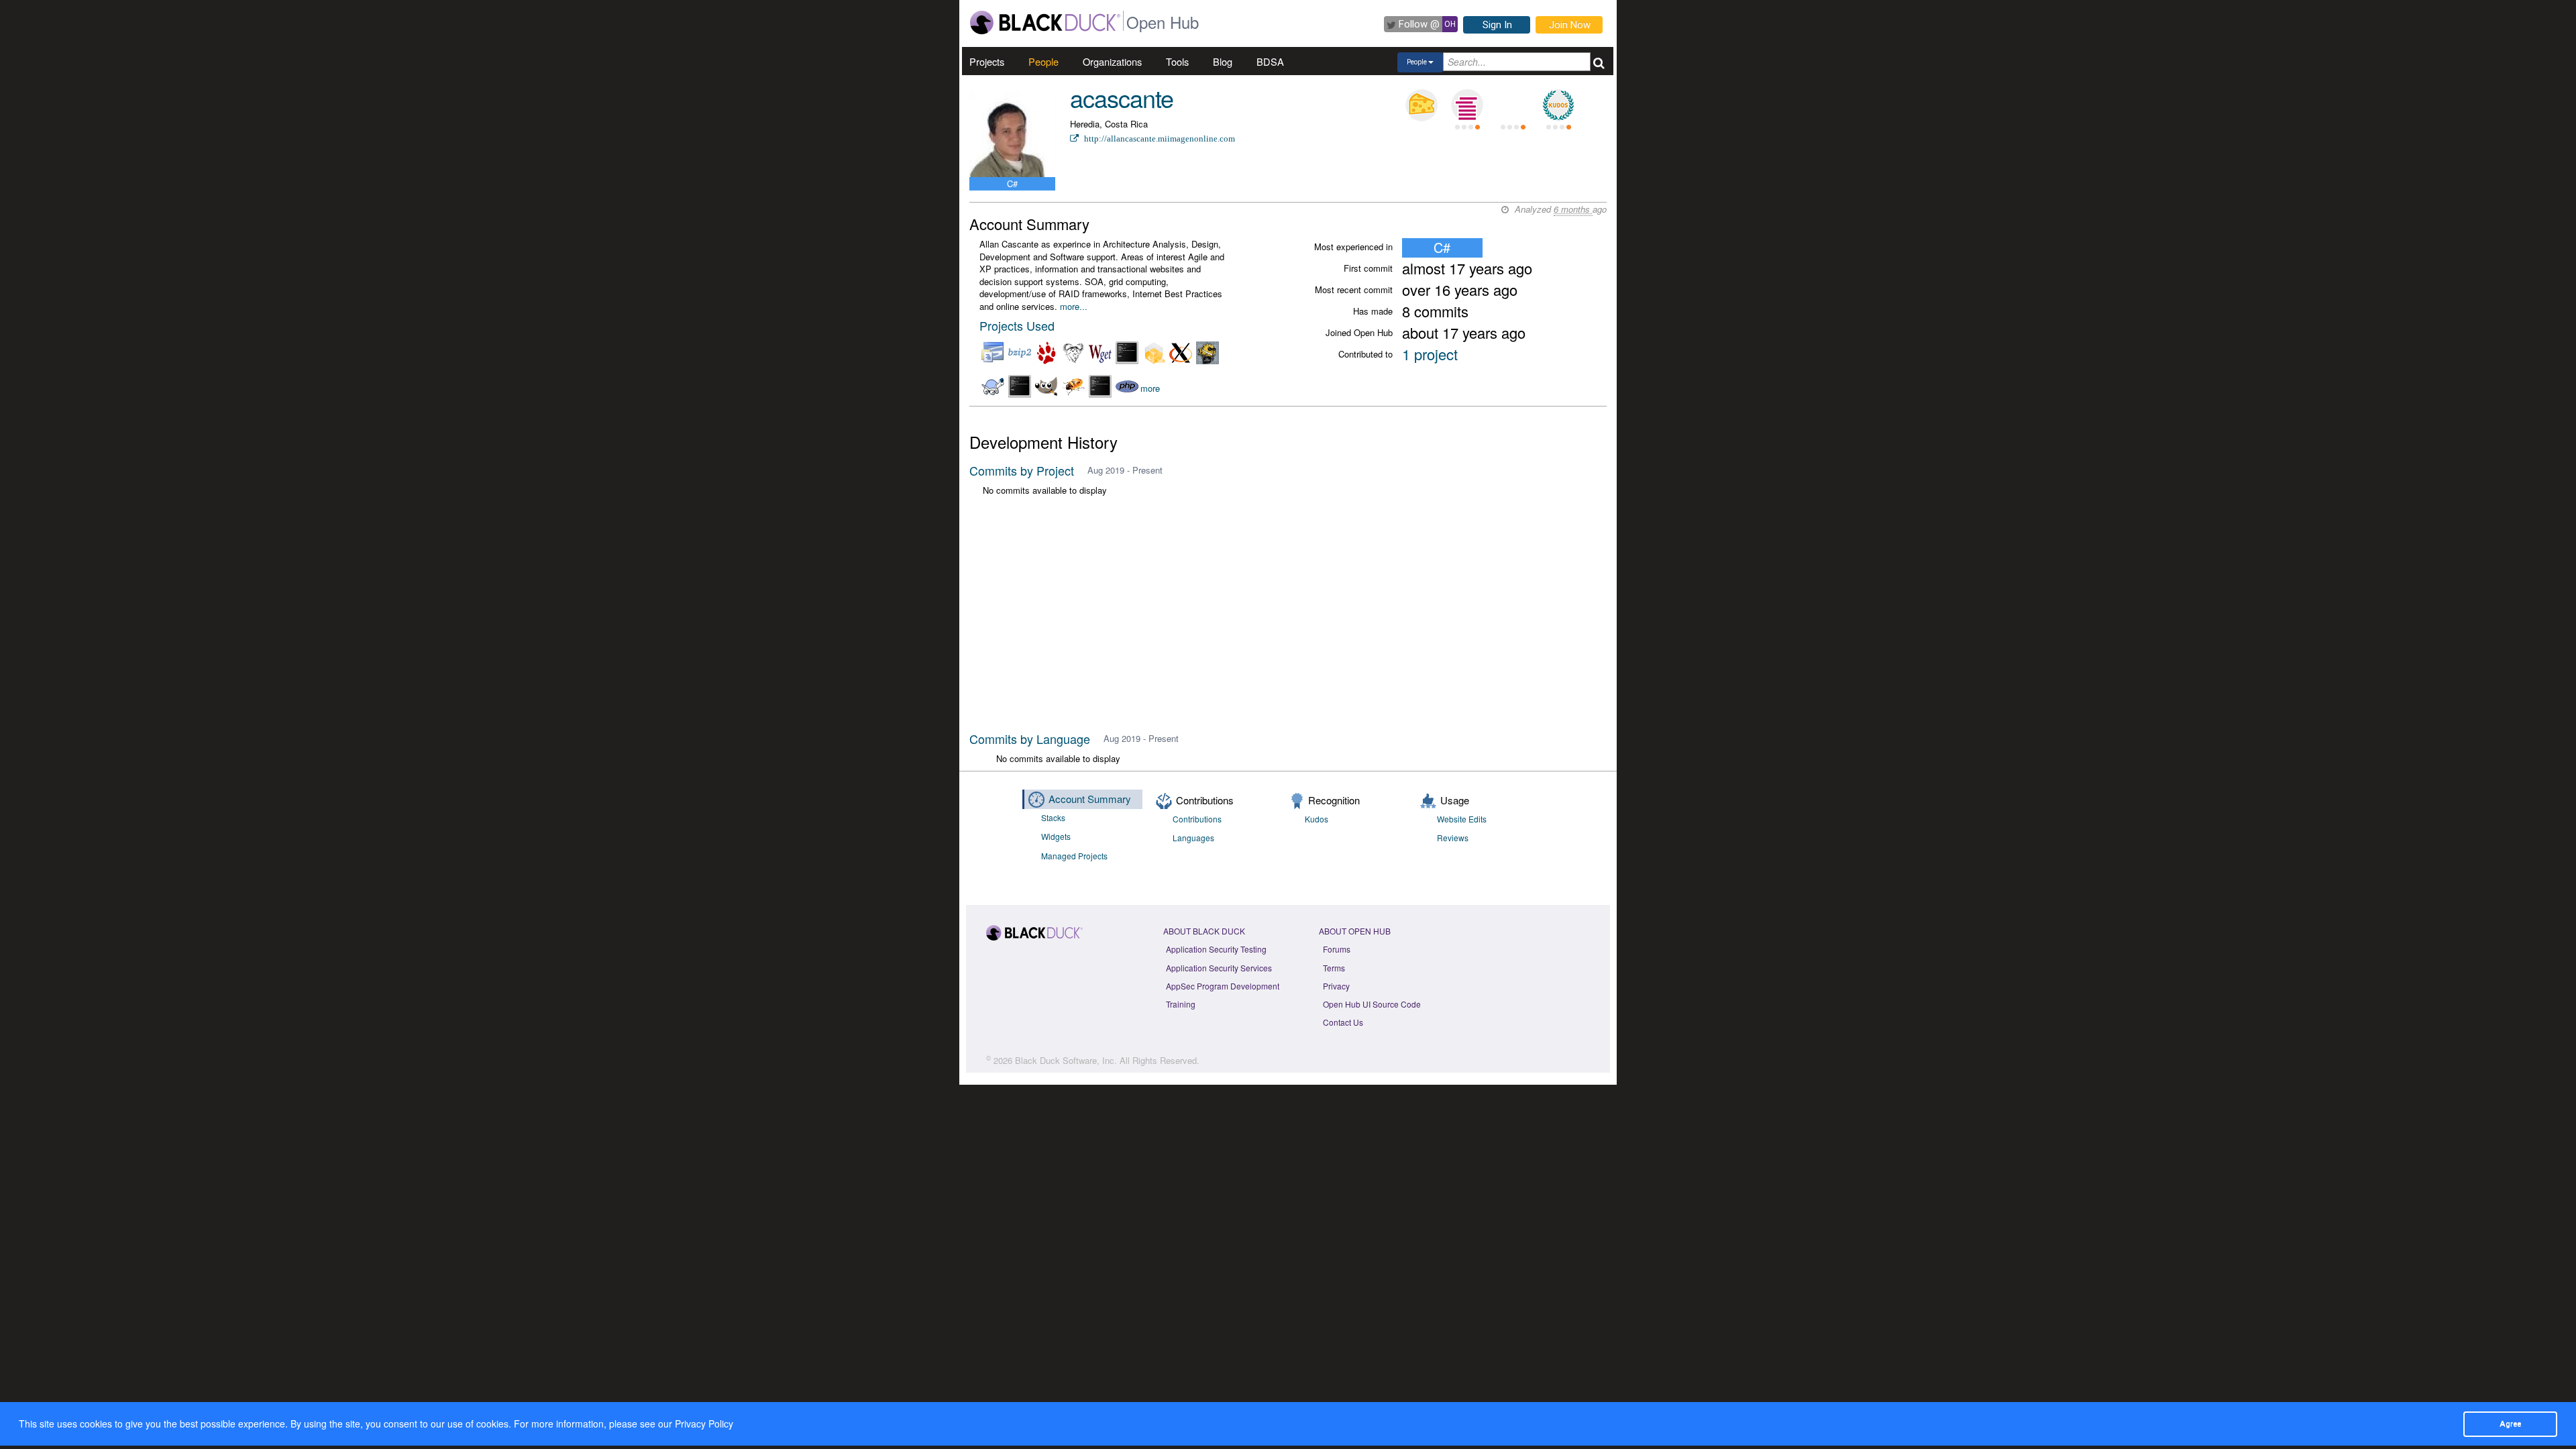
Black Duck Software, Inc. (1066, 1060)
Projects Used (1017, 325)
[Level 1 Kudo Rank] (1558, 105)
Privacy (1336, 986)
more (1150, 389)
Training (1181, 1004)
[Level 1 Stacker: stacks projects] (1467, 105)
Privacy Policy (704, 1424)
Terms (1334, 968)
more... (1074, 306)
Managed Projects (1074, 856)
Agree (2510, 1424)
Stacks (1053, 817)
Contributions (1197, 819)
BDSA (1270, 61)
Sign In (1497, 25)
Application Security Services (1219, 968)
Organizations (1112, 61)
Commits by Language (1030, 739)
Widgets (1056, 836)
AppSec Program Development (1223, 986)
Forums (1337, 949)
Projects (987, 61)
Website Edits (1462, 819)
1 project (1430, 354)
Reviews (1453, 838)
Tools (1177, 61)
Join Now (1570, 25)
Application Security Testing (1216, 949)
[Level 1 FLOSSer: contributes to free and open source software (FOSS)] (1513, 105)
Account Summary (1090, 799)
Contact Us (1343, 1022)
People (1043, 61)
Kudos (1317, 819)
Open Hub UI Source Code (1372, 1004)
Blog (1223, 61)
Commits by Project (1022, 470)
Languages (1193, 838)
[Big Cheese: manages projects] (1421, 105)
